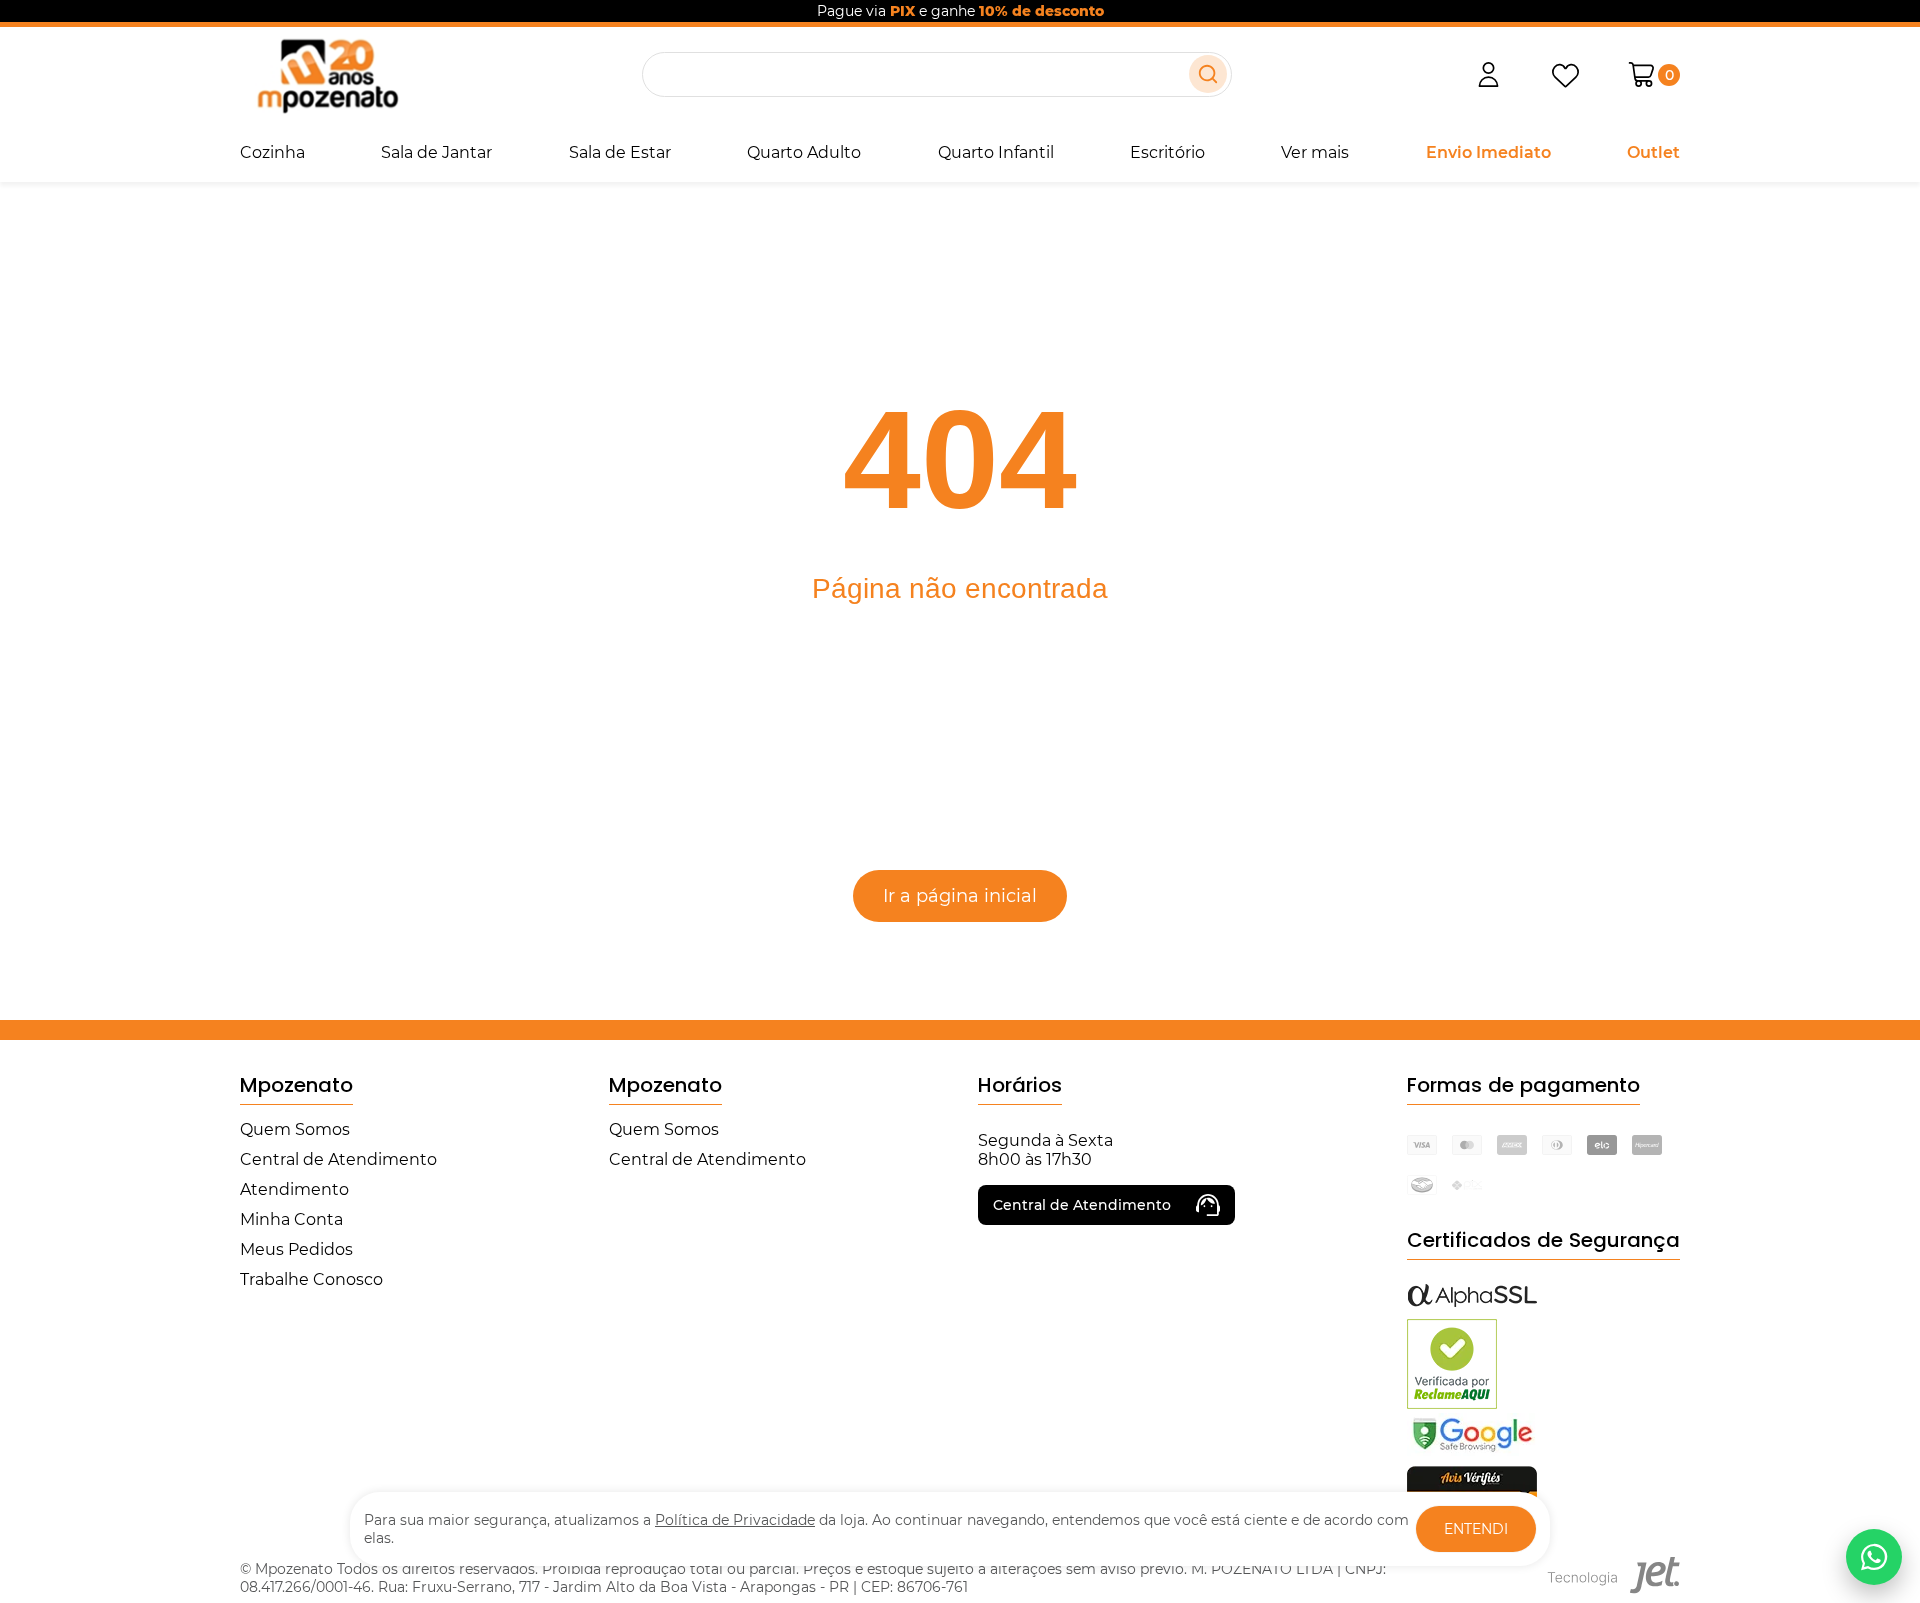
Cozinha (272, 152)
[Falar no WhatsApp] (1874, 1557)
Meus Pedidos (296, 1249)
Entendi (1476, 1529)
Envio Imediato (1488, 152)
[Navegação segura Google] (1472, 1450)
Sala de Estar (620, 152)
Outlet (1653, 152)
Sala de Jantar (436, 152)
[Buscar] (1208, 74)
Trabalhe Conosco (311, 1279)
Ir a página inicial (960, 896)
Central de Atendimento (338, 1159)
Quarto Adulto (804, 152)
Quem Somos (295, 1129)
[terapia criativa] (327, 74)
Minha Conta (291, 1219)
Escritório (1167, 152)
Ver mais (1315, 152)
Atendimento (294, 1189)
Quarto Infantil (996, 152)
